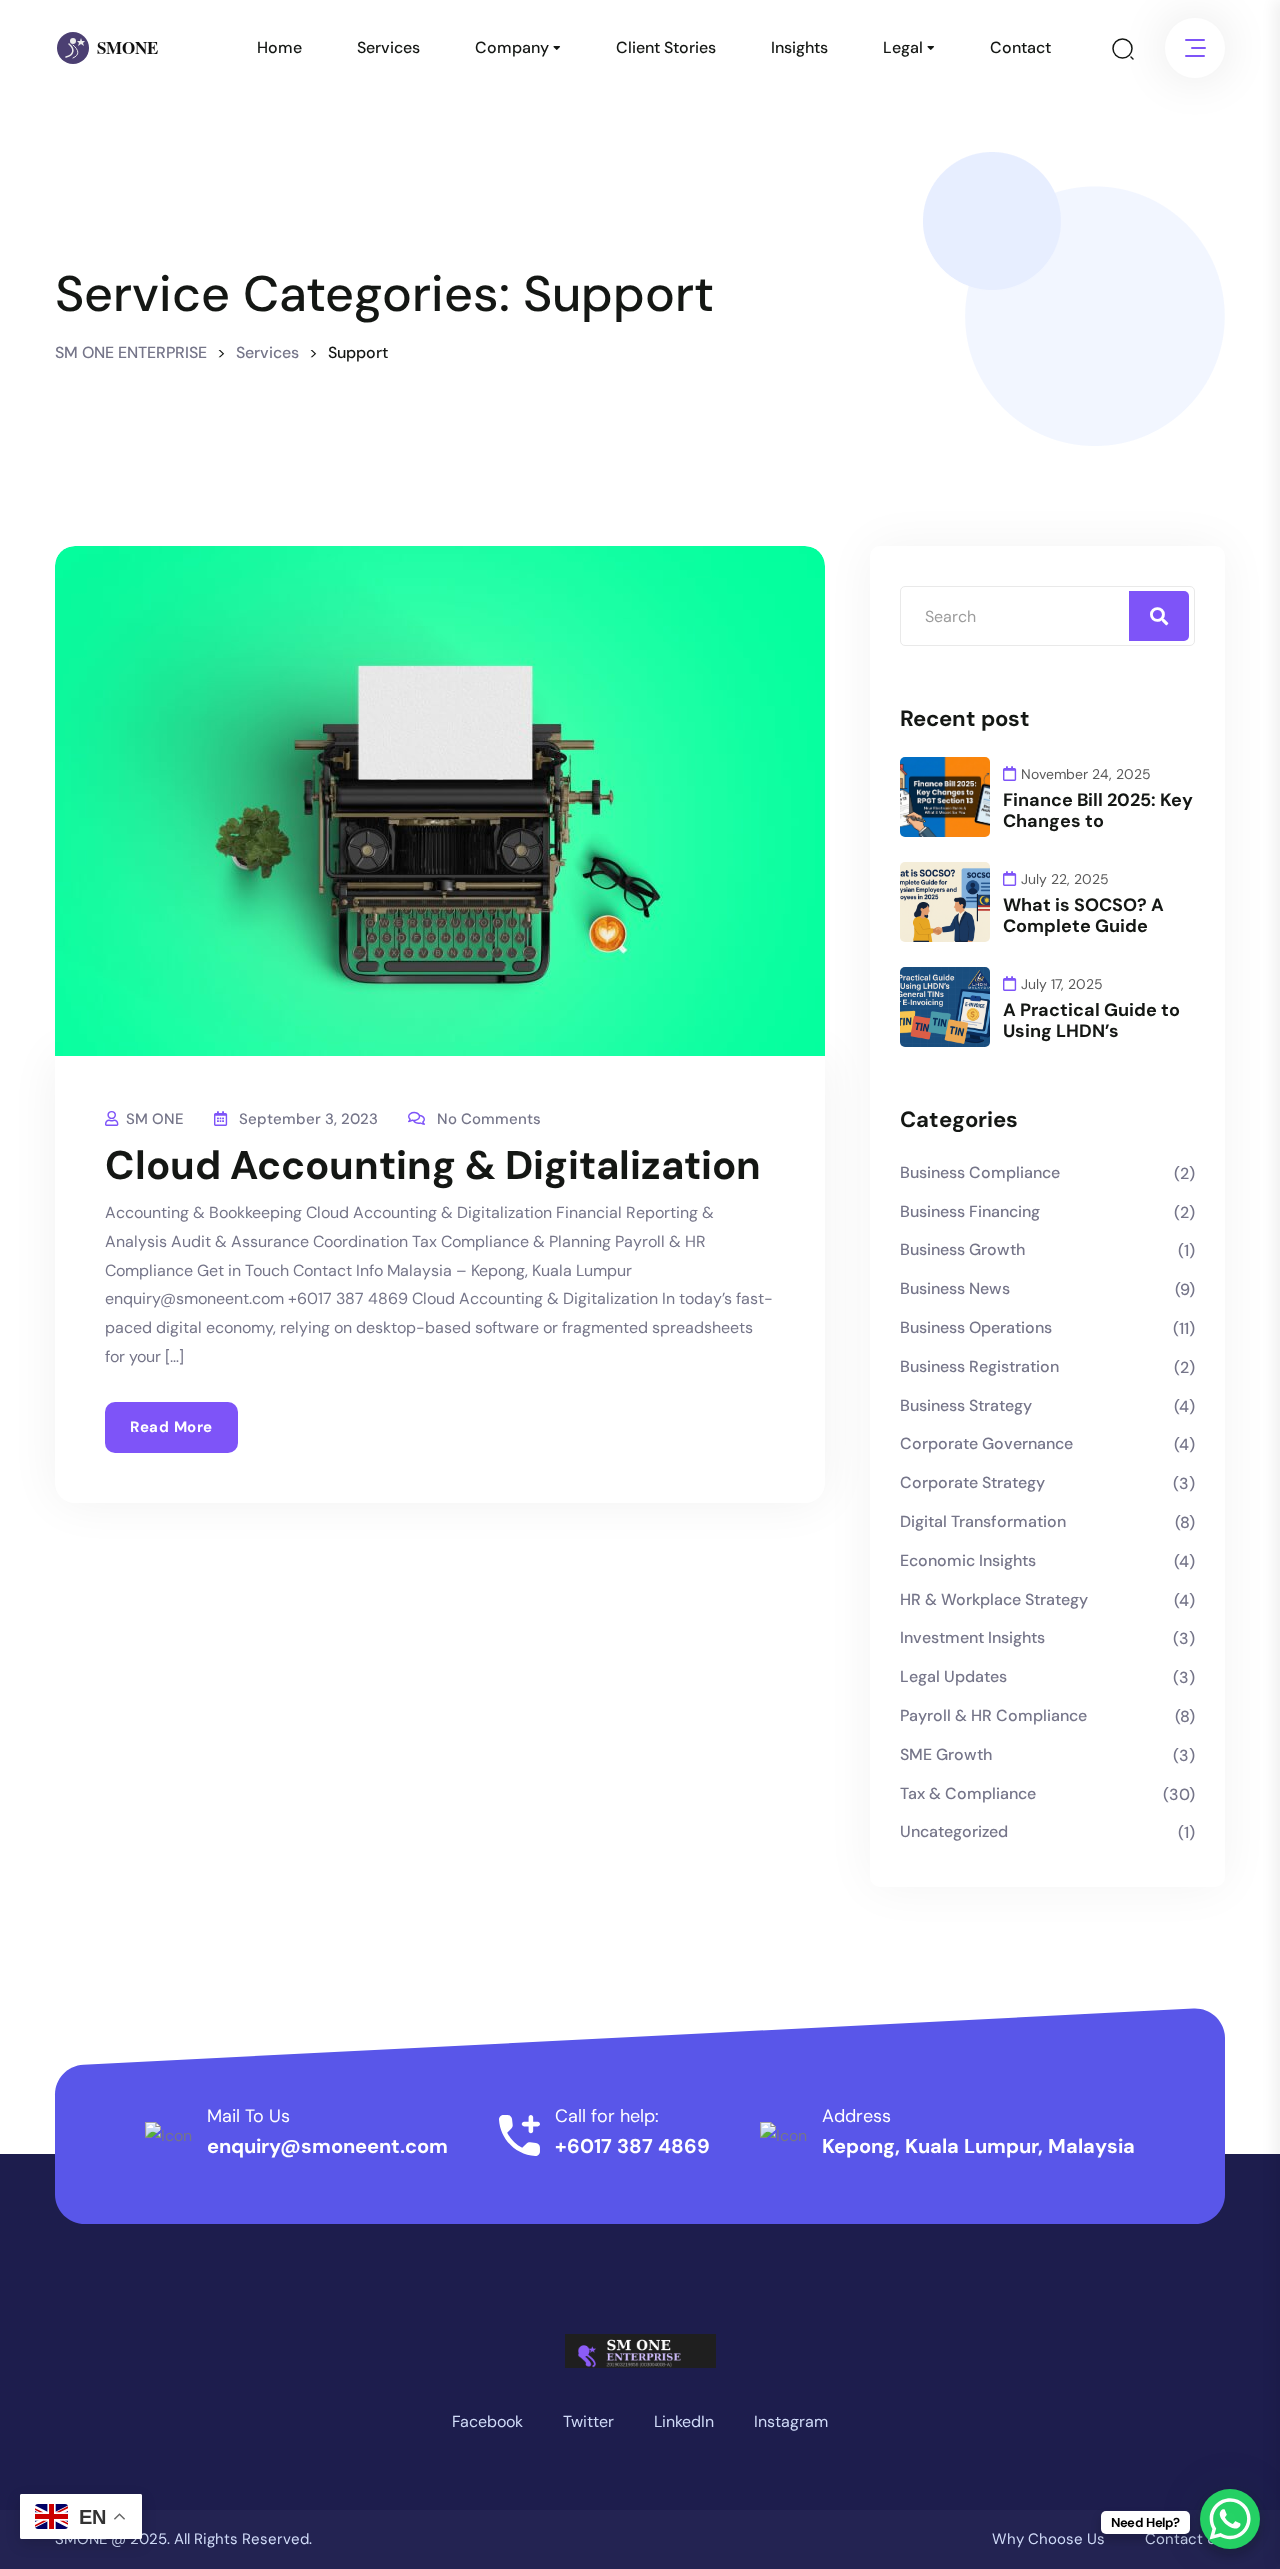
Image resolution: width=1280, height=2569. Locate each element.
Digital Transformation (983, 1521)
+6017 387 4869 (632, 2146)
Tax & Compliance (968, 1793)
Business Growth (962, 1249)
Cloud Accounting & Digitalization (433, 1165)
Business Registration (979, 1366)
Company (512, 47)
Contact (1020, 47)
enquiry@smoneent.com (327, 2146)
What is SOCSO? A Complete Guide (1083, 916)
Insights (799, 47)
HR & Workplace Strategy (994, 1599)
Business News (955, 1288)
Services (388, 47)
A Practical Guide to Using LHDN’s (1091, 1021)
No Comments (489, 1119)
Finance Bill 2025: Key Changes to (1098, 811)
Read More (171, 1427)
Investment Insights (972, 1637)
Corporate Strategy (972, 1482)
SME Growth (946, 1754)
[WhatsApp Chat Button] (1230, 2519)
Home (279, 47)
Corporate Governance (986, 1443)
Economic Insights (968, 1560)
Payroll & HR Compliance (993, 1715)
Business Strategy (966, 1405)
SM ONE (155, 1119)
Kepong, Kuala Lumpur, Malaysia (978, 2146)
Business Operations (976, 1327)
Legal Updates (953, 1676)
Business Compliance (980, 1172)
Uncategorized (954, 1831)
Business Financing (970, 1211)
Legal (903, 47)
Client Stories (666, 47)
